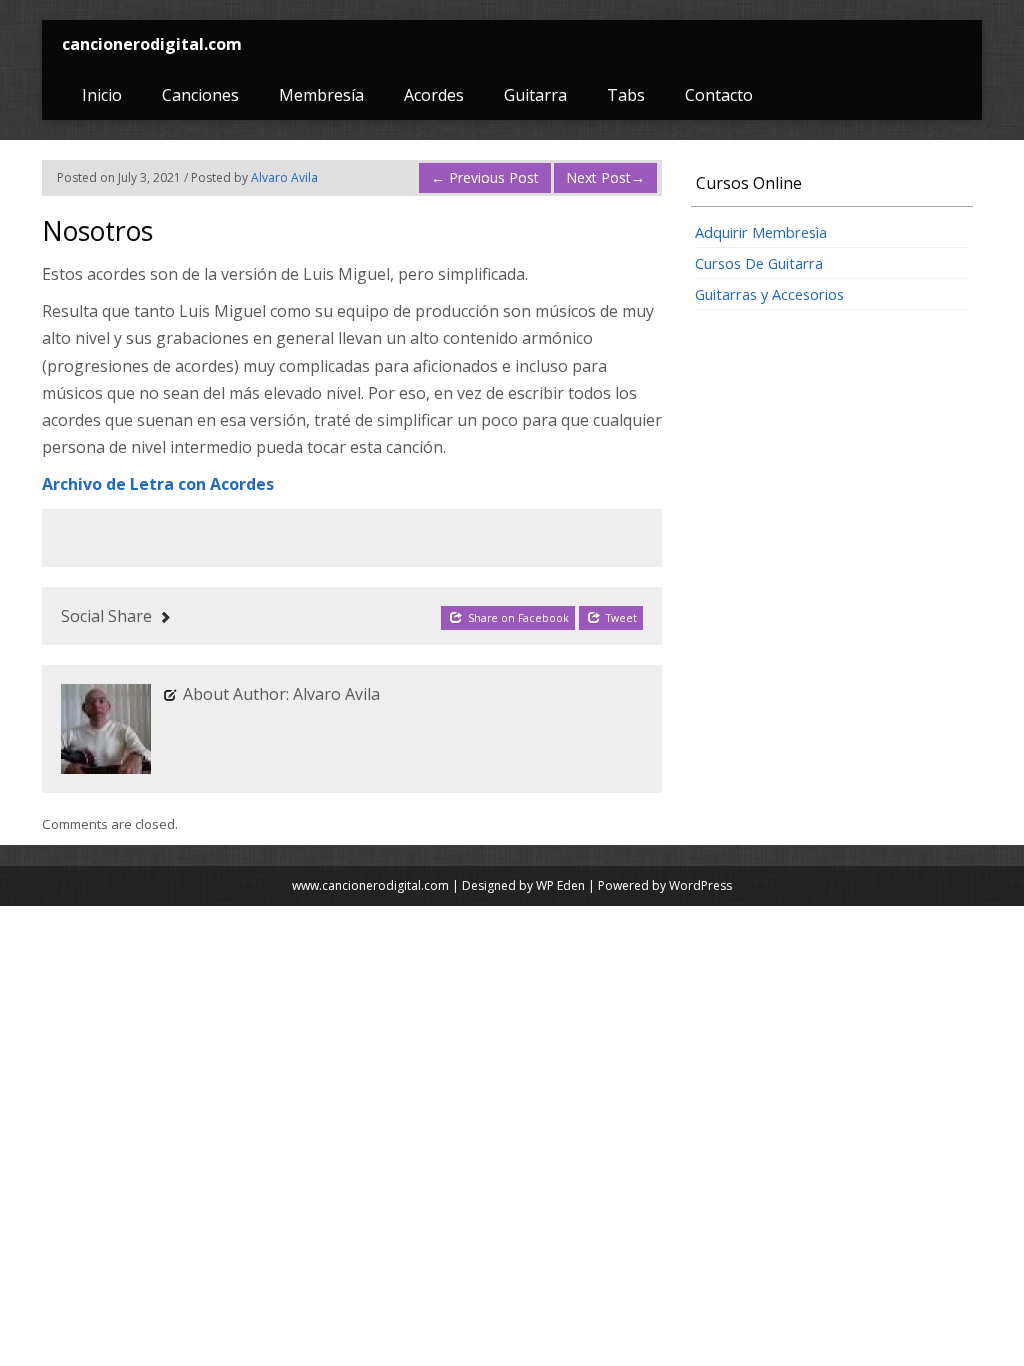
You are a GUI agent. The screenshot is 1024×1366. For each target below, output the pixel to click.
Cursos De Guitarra (759, 263)
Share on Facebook (517, 618)
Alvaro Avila (284, 177)
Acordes (434, 95)
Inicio (102, 95)
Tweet (620, 618)
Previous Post (485, 177)
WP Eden (560, 885)
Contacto (719, 95)
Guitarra (535, 95)
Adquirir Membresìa (761, 232)
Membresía (321, 95)
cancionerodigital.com (152, 44)
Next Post (605, 177)
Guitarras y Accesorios (769, 294)
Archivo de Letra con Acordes (158, 484)
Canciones (200, 95)
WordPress (700, 885)
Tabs (626, 95)
